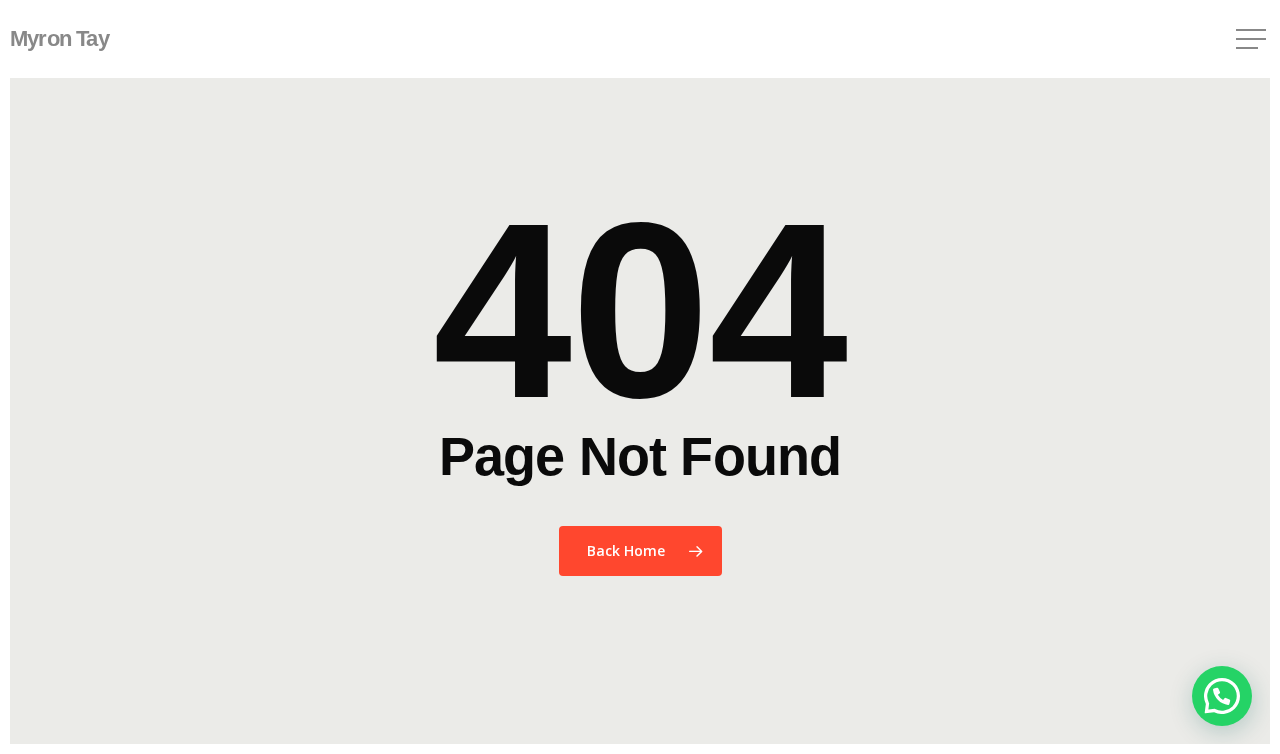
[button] (1253, 39)
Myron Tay (59, 39)
